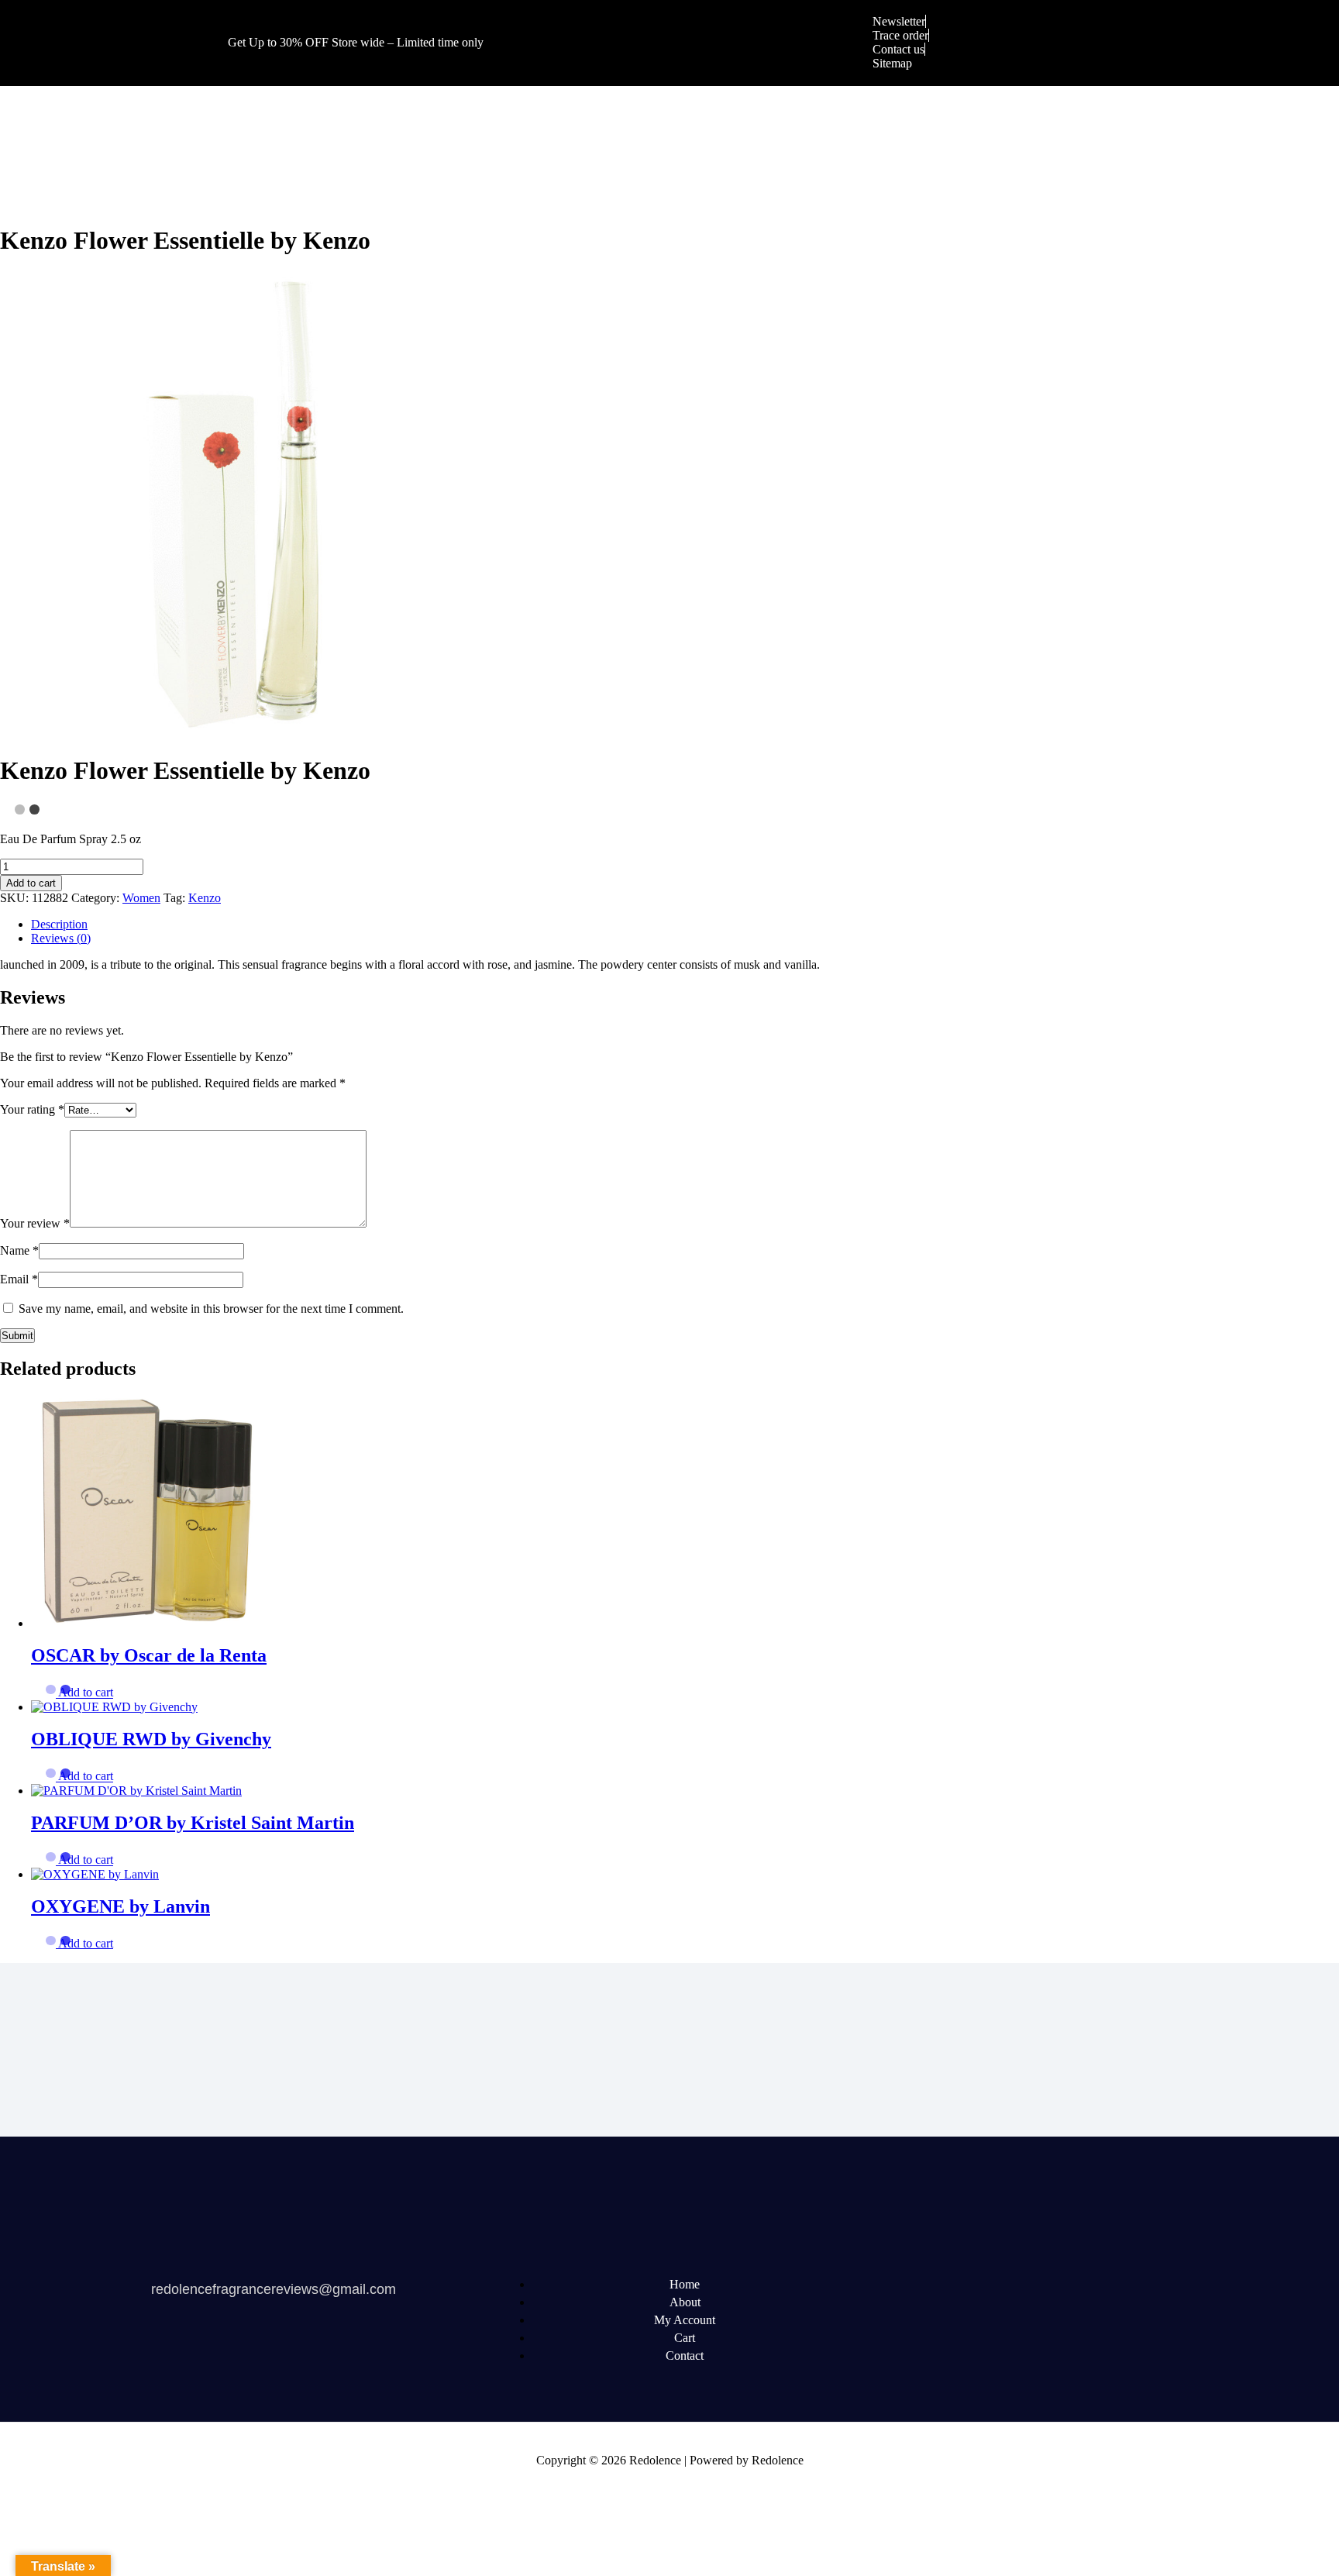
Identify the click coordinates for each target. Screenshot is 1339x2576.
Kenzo (205, 898)
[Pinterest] (1048, 2285)
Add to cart (31, 883)
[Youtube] (990, 2285)
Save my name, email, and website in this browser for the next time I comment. (211, 1309)
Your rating (32, 1109)
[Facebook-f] (872, 2285)
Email (19, 1279)
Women (141, 898)
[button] (86, 1693)
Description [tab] (59, 924)
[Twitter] (931, 2285)
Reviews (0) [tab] (61, 938)
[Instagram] (1107, 2285)
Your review (35, 1223)
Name (19, 1250)
